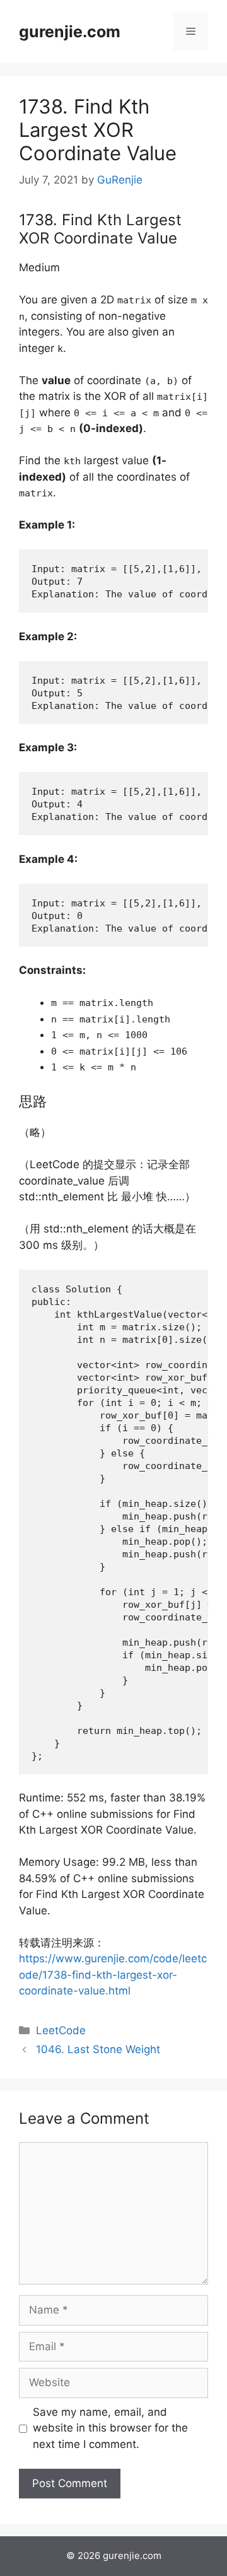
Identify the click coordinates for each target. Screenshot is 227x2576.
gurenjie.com (70, 32)
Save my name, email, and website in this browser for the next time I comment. (110, 2428)
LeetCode (61, 2030)
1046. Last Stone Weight (98, 2049)
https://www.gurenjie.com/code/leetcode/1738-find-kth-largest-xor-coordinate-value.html (113, 1975)
